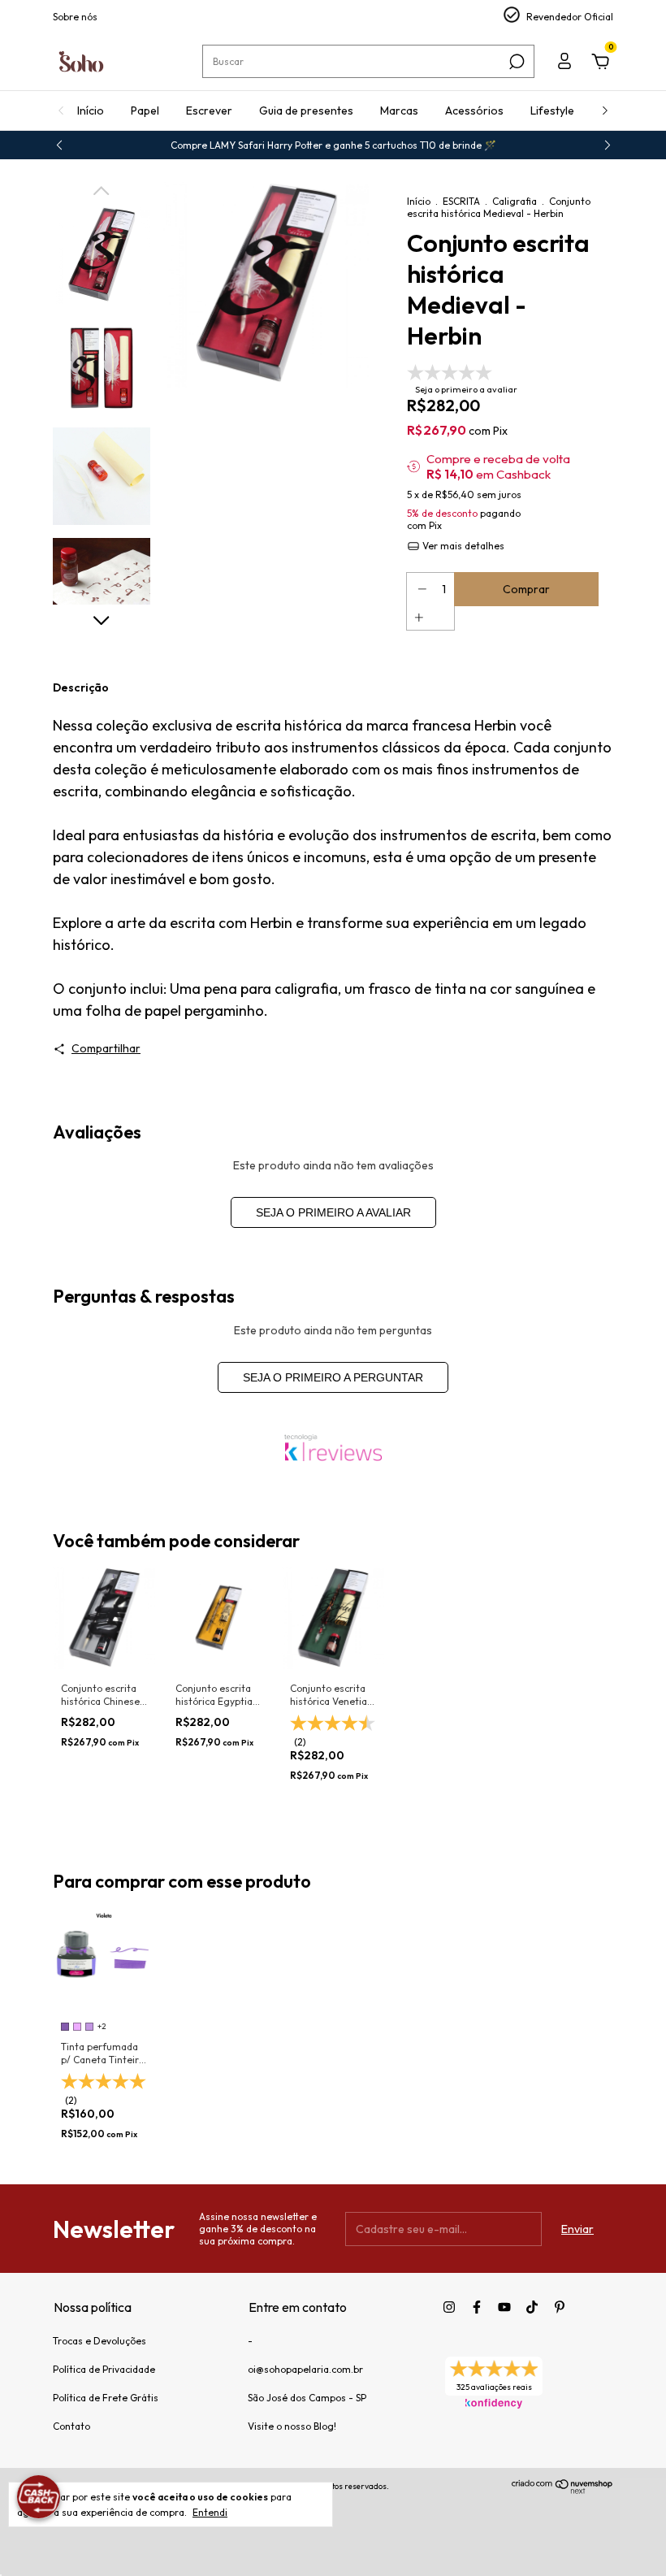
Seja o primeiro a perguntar (333, 1377)
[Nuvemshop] (562, 2490)
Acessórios (474, 111)
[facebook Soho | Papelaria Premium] (477, 2307)
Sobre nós (75, 17)
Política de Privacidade (104, 2369)
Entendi (210, 2512)
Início (91, 111)
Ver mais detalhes (462, 546)
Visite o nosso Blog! (292, 2426)
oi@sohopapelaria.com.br (305, 2369)
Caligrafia (515, 201)
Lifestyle (552, 111)
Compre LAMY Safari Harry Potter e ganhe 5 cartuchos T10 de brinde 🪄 (333, 145)
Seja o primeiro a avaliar (333, 1212)
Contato (71, 2426)
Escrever (209, 111)
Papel (145, 111)
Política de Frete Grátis (106, 2398)
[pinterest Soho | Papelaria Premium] (560, 2307)
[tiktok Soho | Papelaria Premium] (532, 2307)
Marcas (399, 111)
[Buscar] (515, 62)
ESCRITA (461, 201)
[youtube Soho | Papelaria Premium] (504, 2307)
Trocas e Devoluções (99, 2341)
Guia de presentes (306, 111)
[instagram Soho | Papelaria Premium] (449, 2307)
